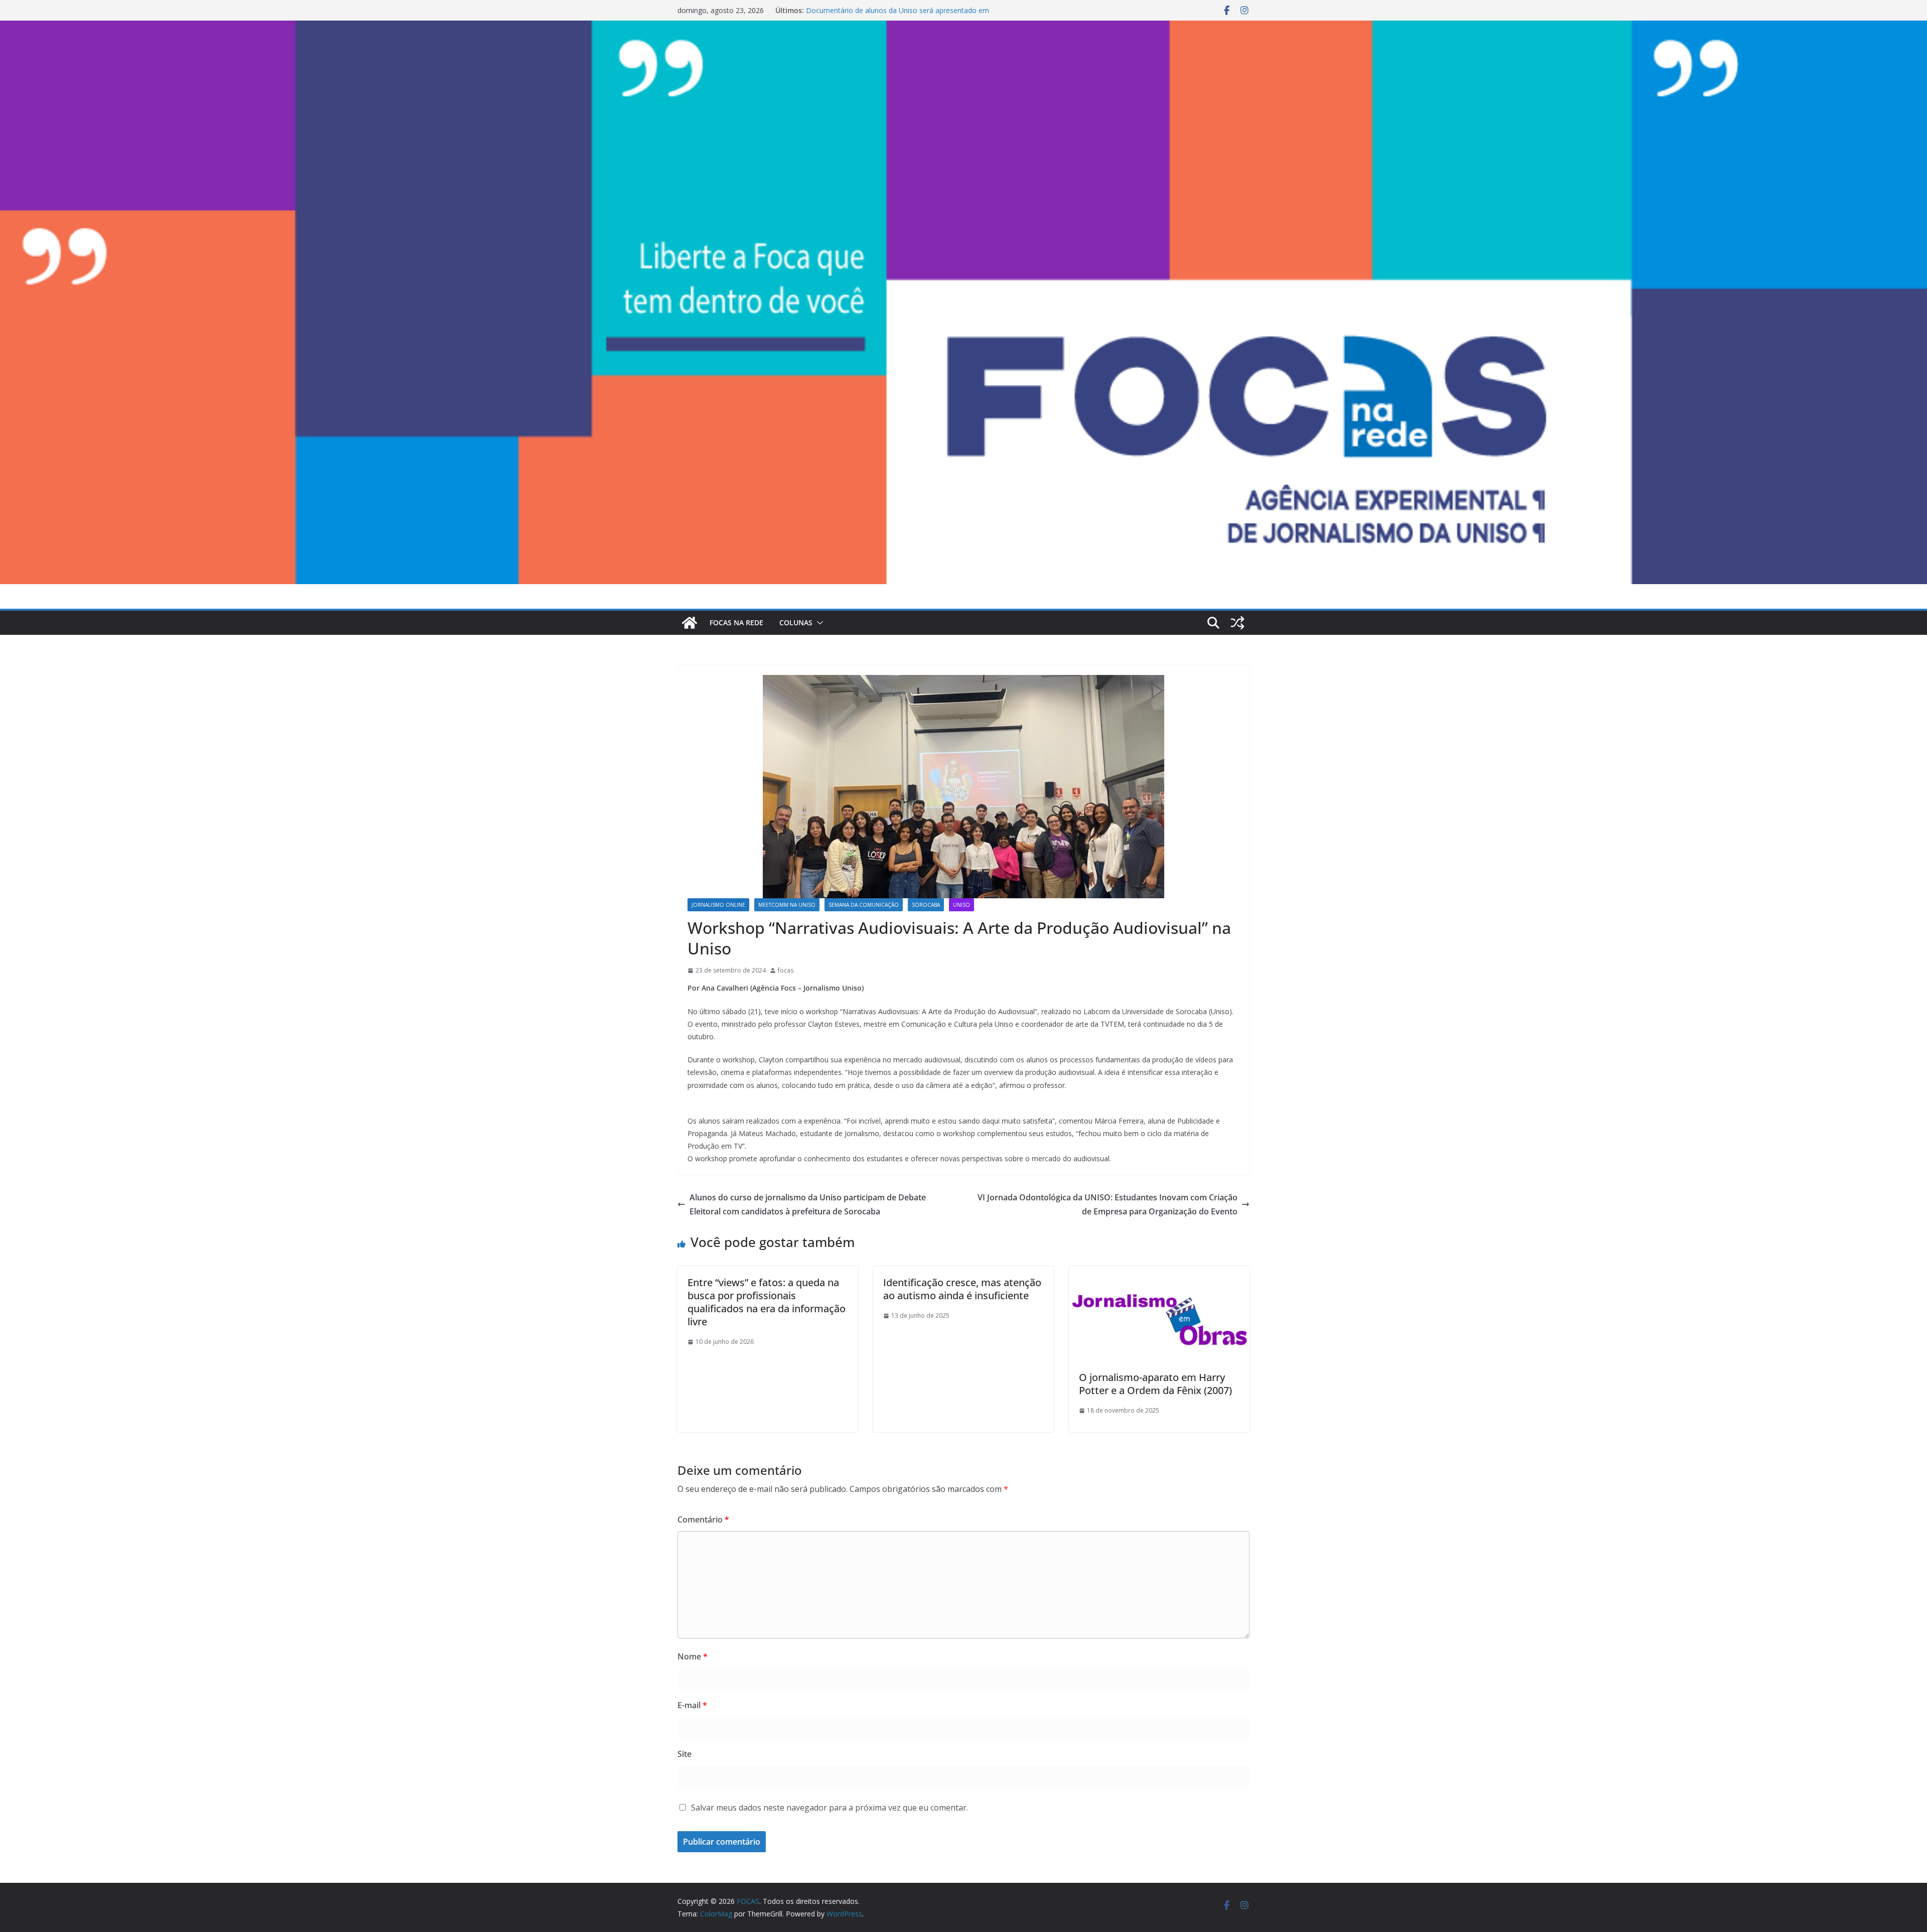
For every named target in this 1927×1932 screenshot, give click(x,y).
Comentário (703, 1520)
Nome (693, 1657)
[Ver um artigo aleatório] (1237, 623)
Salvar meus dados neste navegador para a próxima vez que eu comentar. (830, 1808)
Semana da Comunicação (864, 905)
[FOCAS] (690, 623)
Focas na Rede (736, 623)
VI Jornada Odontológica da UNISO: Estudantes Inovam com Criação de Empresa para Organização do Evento (1108, 1205)
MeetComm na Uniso (787, 905)
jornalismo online (718, 905)
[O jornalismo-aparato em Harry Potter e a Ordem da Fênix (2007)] (1159, 1273)
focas (786, 970)
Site (684, 1754)
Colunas (796, 623)
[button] (818, 623)
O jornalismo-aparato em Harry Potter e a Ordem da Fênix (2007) (1155, 1384)
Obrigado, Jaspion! (836, 10)
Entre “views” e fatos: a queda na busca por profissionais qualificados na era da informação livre (767, 1302)
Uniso (961, 905)
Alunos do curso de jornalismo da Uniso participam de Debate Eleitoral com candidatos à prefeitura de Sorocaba (808, 1205)
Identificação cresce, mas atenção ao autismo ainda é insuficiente (962, 1289)
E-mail (692, 1705)
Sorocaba (926, 905)
